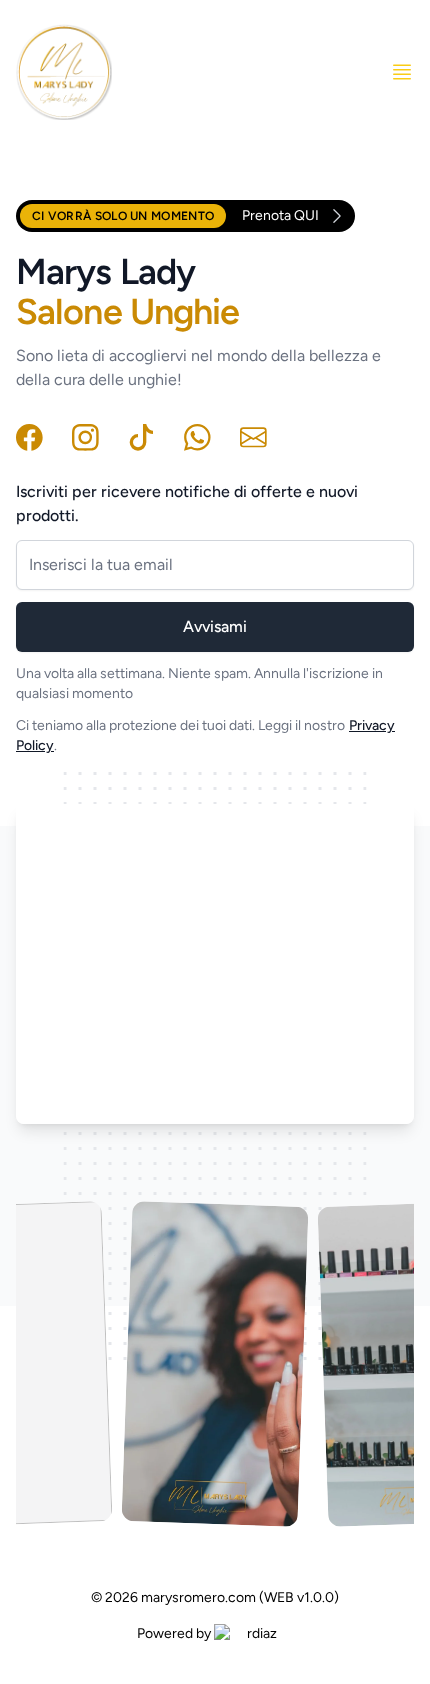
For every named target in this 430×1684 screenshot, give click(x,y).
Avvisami (215, 626)
